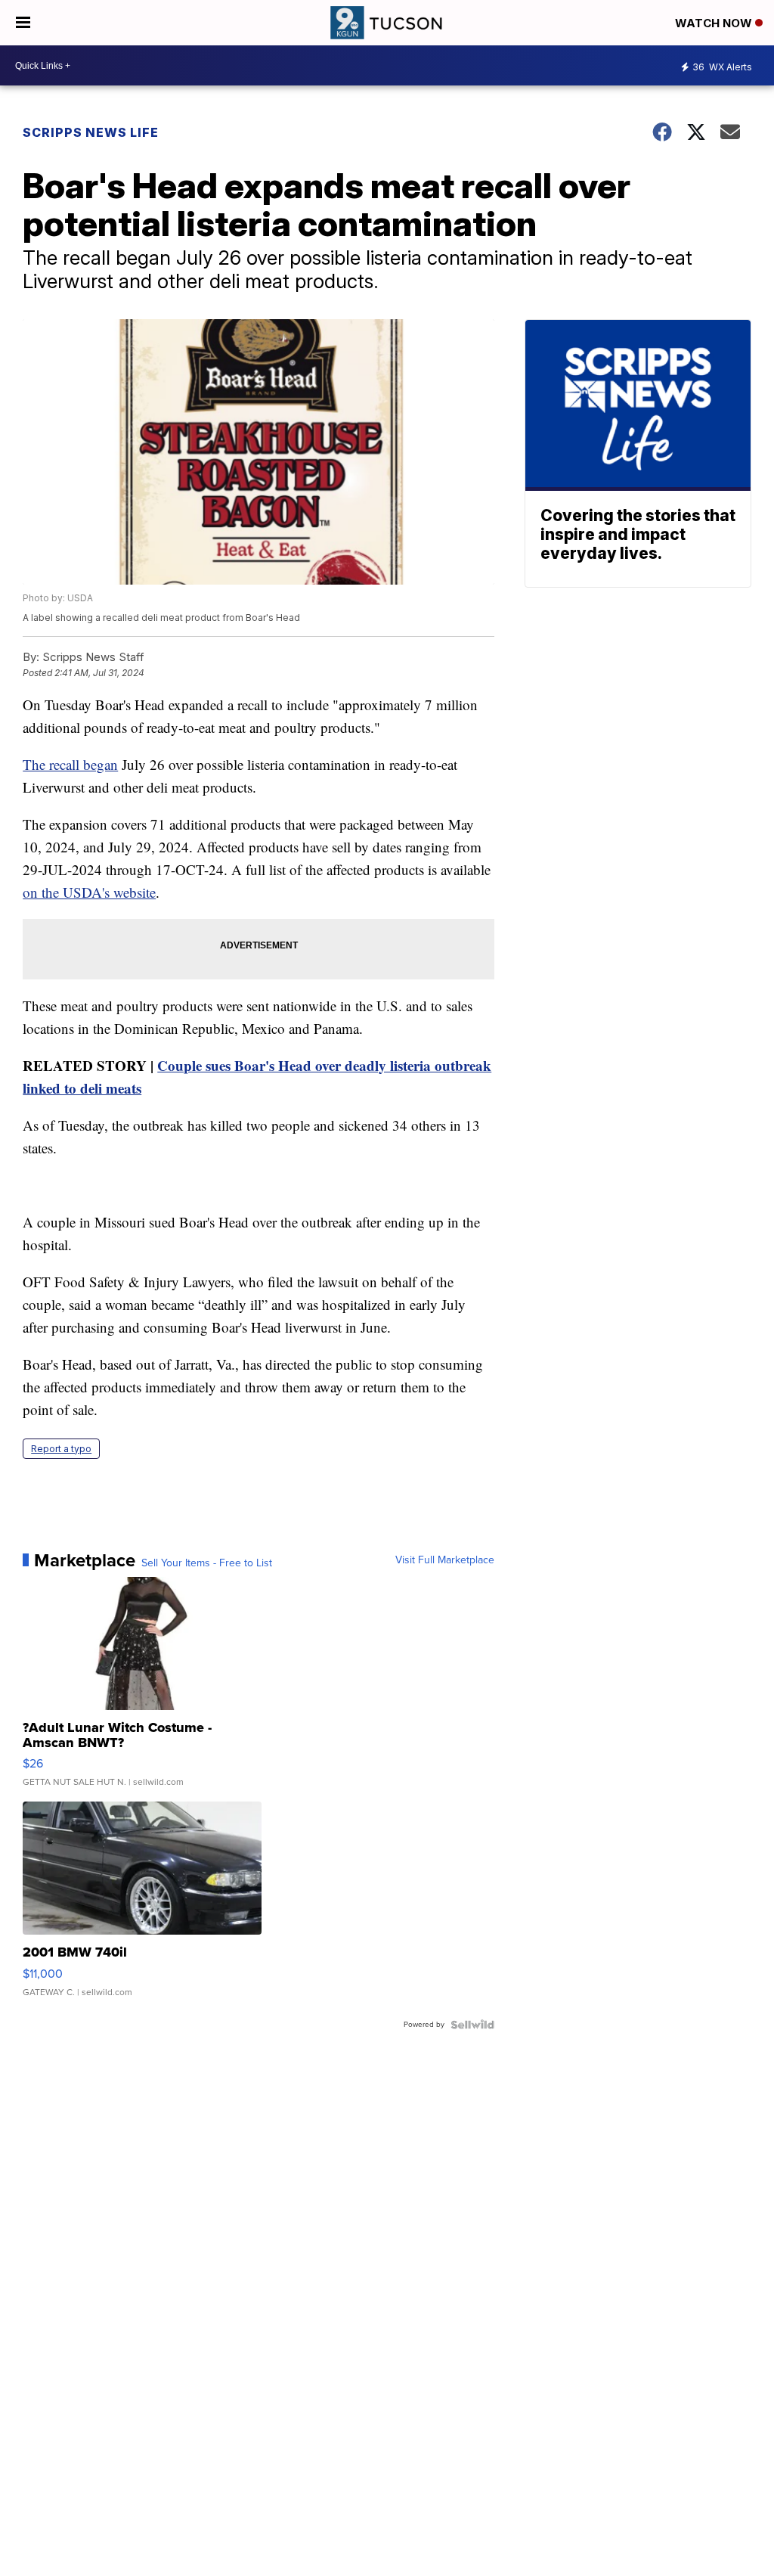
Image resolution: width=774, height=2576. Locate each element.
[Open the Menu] (23, 23)
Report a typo (61, 1449)
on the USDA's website (89, 892)
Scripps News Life (91, 132)
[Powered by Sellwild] (472, 2025)
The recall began (70, 764)
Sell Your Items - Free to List (207, 1563)
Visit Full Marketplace (445, 1560)
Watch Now (715, 23)
